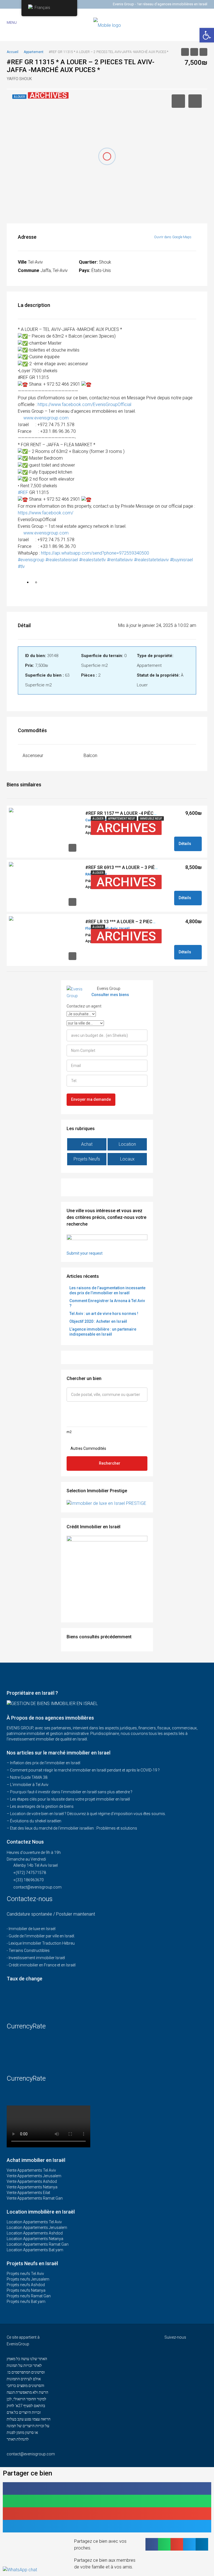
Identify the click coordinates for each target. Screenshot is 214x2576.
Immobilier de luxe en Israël (32, 1929)
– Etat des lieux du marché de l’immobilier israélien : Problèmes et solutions (72, 1828)
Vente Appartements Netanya (32, 2187)
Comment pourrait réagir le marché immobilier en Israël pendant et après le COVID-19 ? (85, 1770)
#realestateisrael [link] (62, 560)
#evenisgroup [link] (31, 560)
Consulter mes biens (110, 995)
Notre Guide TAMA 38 (29, 1777)
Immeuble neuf (151, 819)
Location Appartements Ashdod (35, 2233)
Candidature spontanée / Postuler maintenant (51, 1914)
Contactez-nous (31, 1899)
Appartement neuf (122, 819)
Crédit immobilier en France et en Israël (42, 1965)
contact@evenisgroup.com (37, 1887)
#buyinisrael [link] (181, 560)
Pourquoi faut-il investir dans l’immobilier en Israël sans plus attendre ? (71, 1792)
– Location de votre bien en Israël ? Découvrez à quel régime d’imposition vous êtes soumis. (86, 1814)
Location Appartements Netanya (35, 2239)
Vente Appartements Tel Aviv (31, 2170)
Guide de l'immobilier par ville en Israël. (42, 1936)
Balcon (90, 755)
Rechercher (110, 1463)
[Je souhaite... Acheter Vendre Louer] (81, 1014)
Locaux (127, 1159)
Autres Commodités (88, 1448)
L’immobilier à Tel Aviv (29, 1785)
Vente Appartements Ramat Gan (35, 2198)
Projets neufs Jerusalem (28, 2279)
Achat (87, 1144)
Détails (185, 844)
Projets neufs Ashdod (26, 2285)
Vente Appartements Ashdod (32, 2181)
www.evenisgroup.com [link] (46, 418)
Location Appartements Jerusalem (37, 2228)
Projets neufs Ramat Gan (29, 2296)
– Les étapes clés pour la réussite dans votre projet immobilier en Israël (68, 1799)
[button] (107, 2488)
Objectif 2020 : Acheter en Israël (98, 1321)
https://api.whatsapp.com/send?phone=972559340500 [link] (95, 553)
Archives (126, 828)
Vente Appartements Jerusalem (34, 2176)
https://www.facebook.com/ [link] (46, 513)
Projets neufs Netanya (26, 2290)
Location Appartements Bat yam (35, 2250)
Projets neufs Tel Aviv (25, 2274)
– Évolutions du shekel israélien (34, 1821)
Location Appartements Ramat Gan (38, 2244)
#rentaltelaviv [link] (120, 560)
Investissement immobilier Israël (37, 1958)
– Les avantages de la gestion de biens (40, 1806)
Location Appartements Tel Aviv (34, 2222)
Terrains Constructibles (29, 1950)
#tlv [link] (21, 566)
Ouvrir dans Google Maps (173, 237)
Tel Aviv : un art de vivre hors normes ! (104, 1314)
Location (127, 1144)
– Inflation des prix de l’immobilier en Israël (43, 1763)
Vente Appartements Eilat (28, 2193)
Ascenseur (33, 755)
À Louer (98, 819)
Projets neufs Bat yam (26, 2302)
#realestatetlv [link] (93, 560)
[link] (84, 404)
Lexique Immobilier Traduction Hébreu (42, 1943)
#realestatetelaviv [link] (151, 560)
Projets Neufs (87, 1159)
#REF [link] (23, 492)
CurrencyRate (26, 2026)
